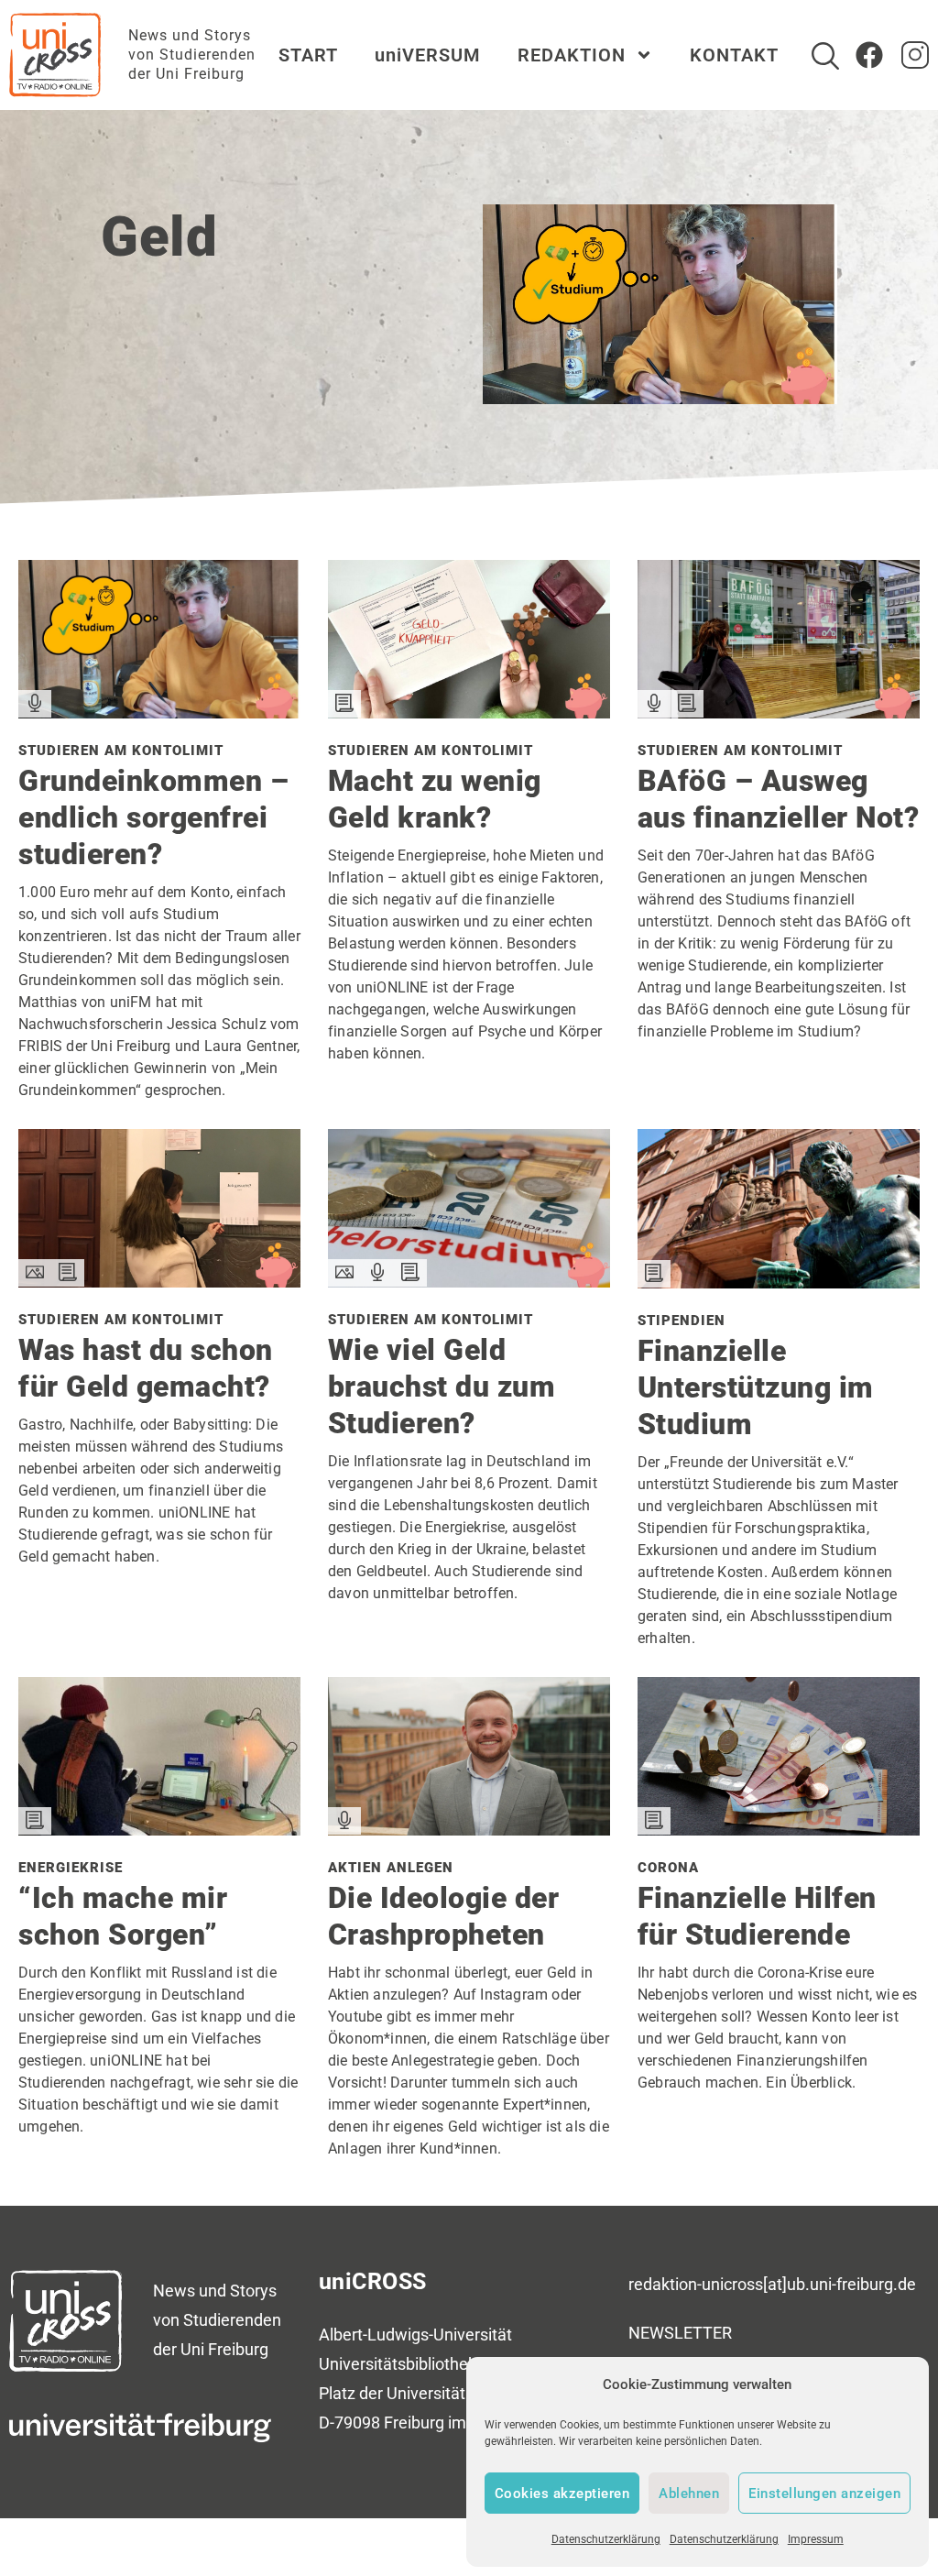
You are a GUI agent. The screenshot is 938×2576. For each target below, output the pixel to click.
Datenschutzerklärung (606, 2539)
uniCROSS (373, 2281)
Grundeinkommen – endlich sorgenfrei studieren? (153, 817)
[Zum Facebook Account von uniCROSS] (869, 55)
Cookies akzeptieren (562, 2494)
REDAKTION (572, 55)
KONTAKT (734, 55)
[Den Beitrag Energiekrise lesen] (159, 1829)
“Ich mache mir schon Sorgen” (123, 1916)
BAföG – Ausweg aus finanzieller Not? (779, 799)
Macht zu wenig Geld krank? (435, 799)
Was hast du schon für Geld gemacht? (146, 1368)
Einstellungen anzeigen (824, 2494)
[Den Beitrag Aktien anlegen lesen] (469, 1829)
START (308, 55)
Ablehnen (689, 2494)
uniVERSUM (428, 55)
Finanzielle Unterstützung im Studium (756, 1387)
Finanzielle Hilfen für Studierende (757, 1916)
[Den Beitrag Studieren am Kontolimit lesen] (159, 712)
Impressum (816, 2539)
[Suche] (825, 56)
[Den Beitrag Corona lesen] (779, 1829)
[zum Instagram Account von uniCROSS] (915, 55)
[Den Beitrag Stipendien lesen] (779, 1282)
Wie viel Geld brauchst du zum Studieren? (442, 1387)
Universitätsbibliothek (398, 2364)
